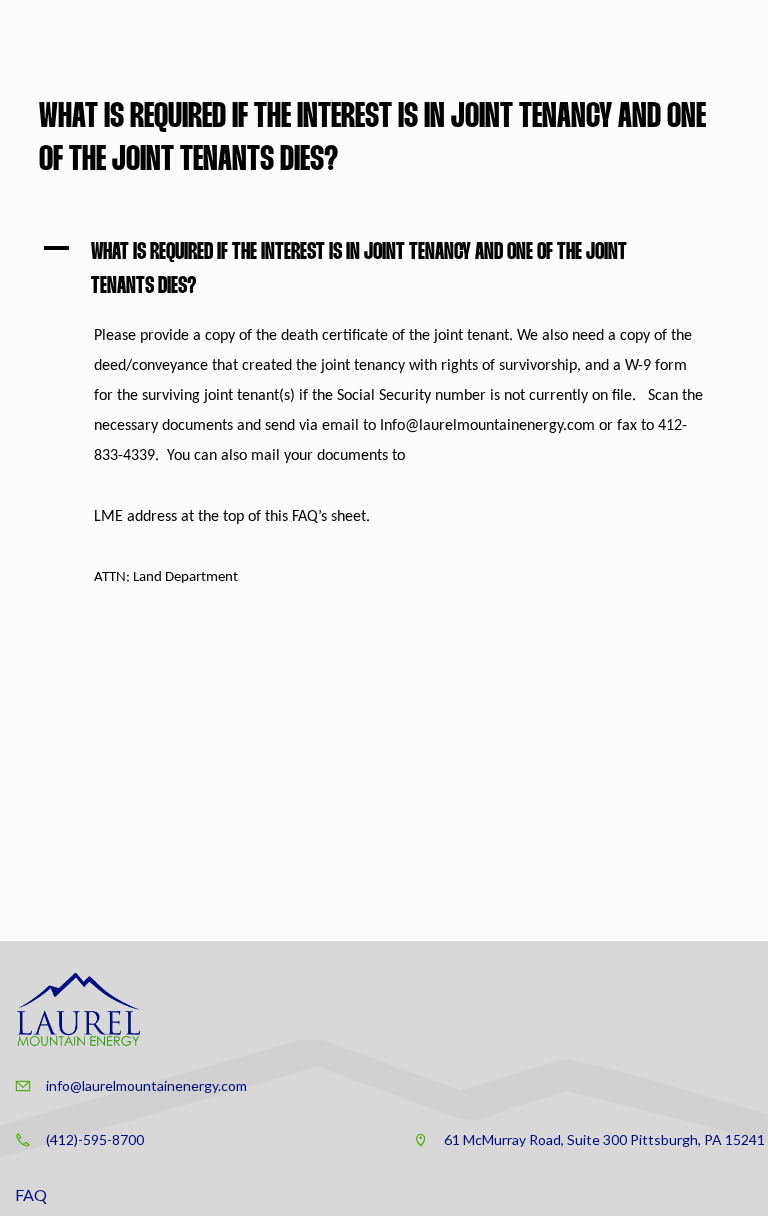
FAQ (31, 1194)
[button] (384, 270)
